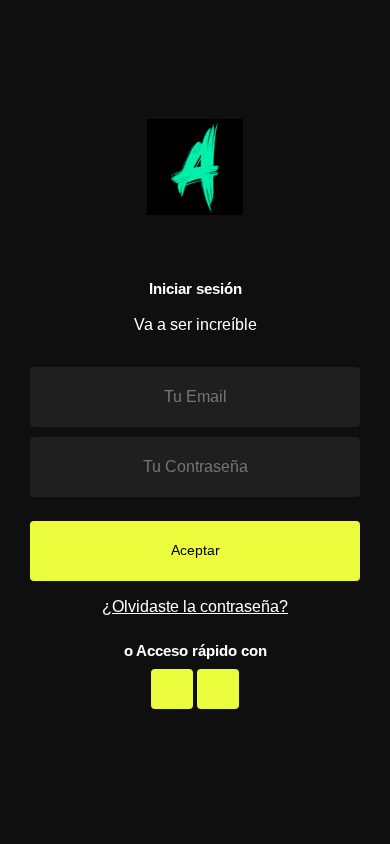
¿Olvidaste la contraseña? (195, 606)
